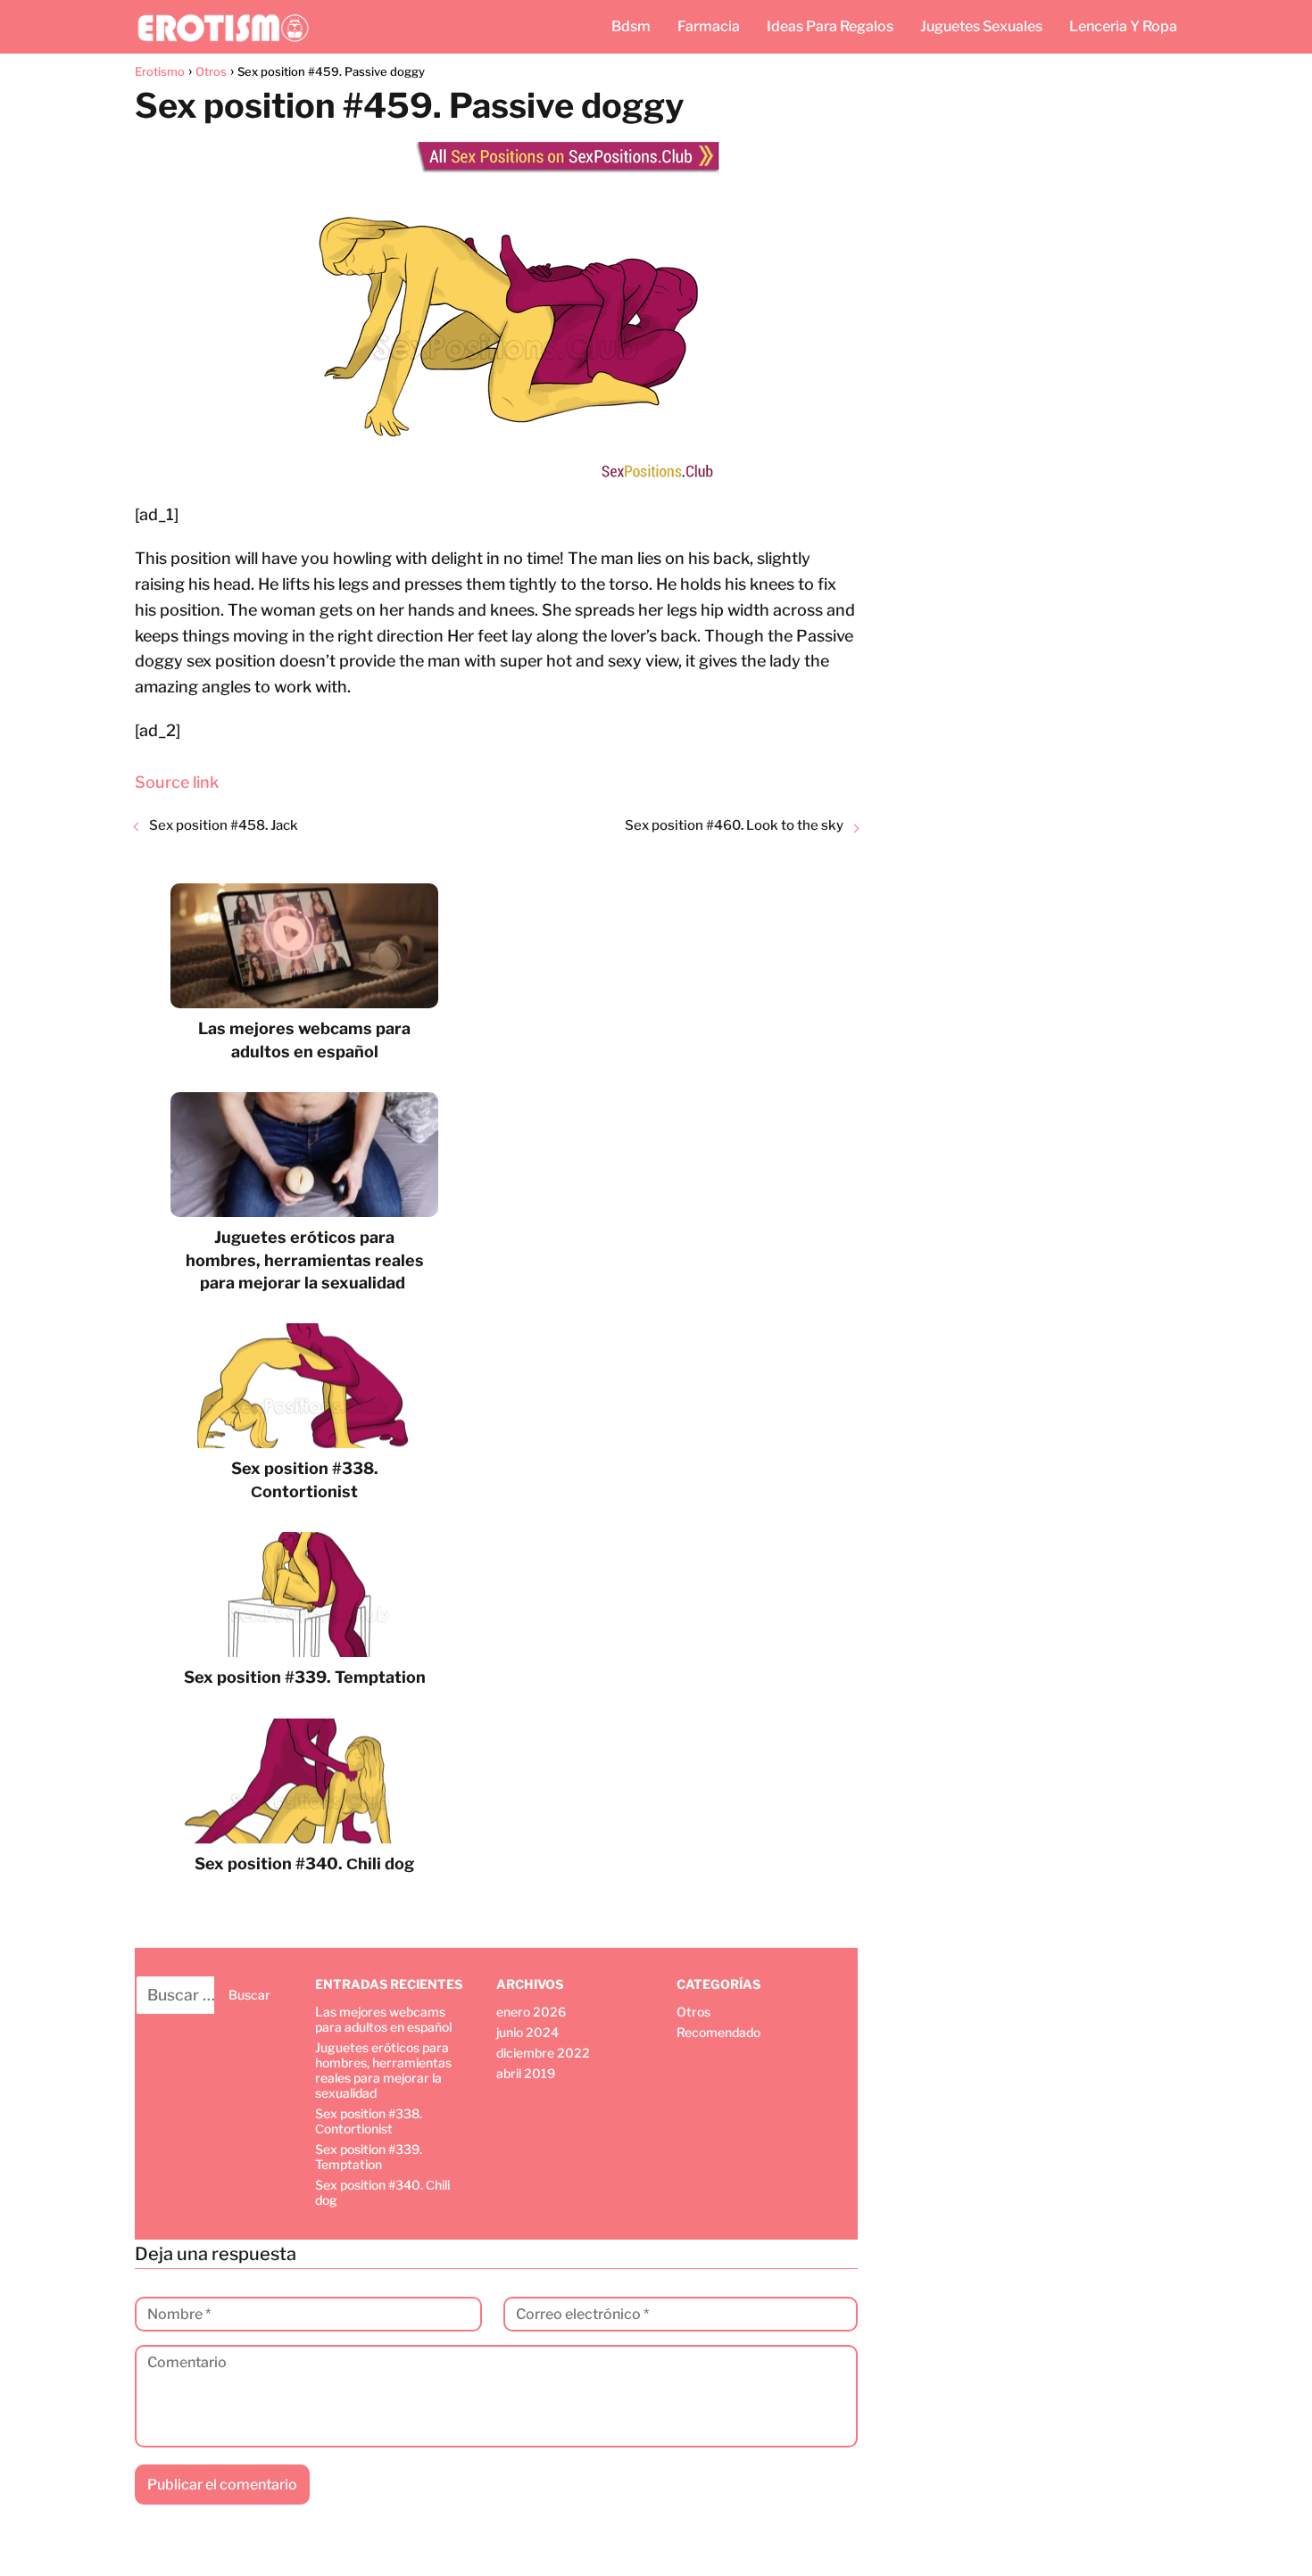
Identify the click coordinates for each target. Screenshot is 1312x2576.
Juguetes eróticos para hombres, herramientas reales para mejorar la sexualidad (383, 2070)
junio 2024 (527, 2032)
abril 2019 (526, 2073)
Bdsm (631, 26)
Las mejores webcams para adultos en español (383, 2019)
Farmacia (709, 26)
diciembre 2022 (543, 2053)
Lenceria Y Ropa (1123, 26)
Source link (177, 782)
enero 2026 (531, 2012)
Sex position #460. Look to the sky (734, 825)
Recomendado (718, 2032)
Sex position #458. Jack (224, 825)
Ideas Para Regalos (830, 26)
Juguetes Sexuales (981, 26)
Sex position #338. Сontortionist (369, 2121)
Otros (693, 2012)
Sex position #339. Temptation (369, 2157)
